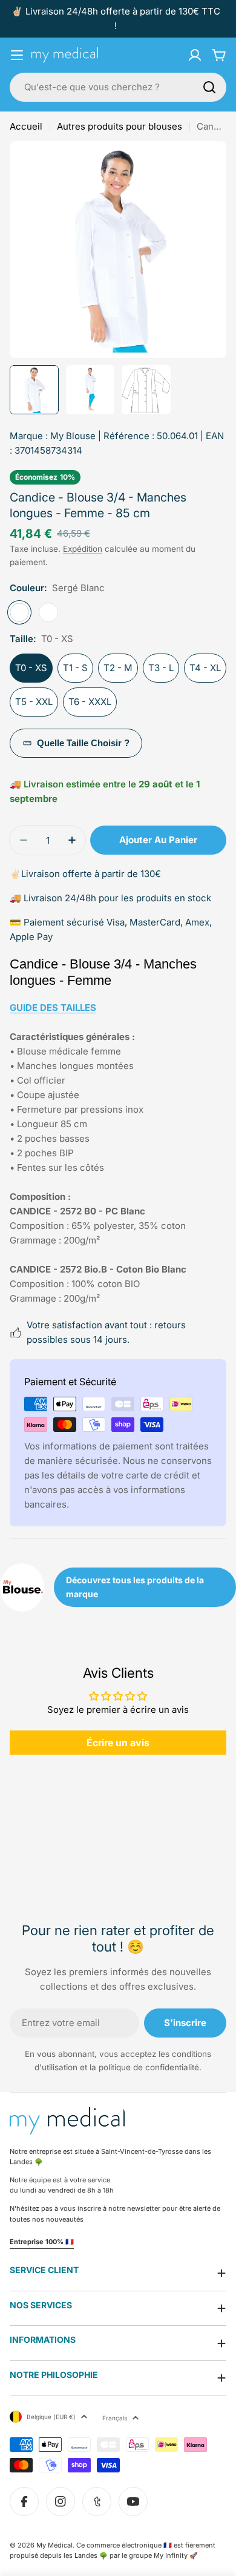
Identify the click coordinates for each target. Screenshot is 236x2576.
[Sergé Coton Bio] (48, 612)
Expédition (83, 549)
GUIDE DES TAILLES (53, 1008)
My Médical (54, 2545)
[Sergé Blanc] (19, 612)
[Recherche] (209, 87)
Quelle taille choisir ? (83, 743)
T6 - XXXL (90, 702)
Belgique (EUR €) (51, 2417)
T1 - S (75, 668)
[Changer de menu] (17, 55)
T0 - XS (31, 668)
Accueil (26, 126)
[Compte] (195, 55)
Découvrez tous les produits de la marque (135, 1587)
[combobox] (118, 87)
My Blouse (73, 436)
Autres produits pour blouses (120, 126)
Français (115, 2418)
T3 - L (161, 668)
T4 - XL (205, 668)
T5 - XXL (34, 702)
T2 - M (118, 668)
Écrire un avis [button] (118, 1743)
